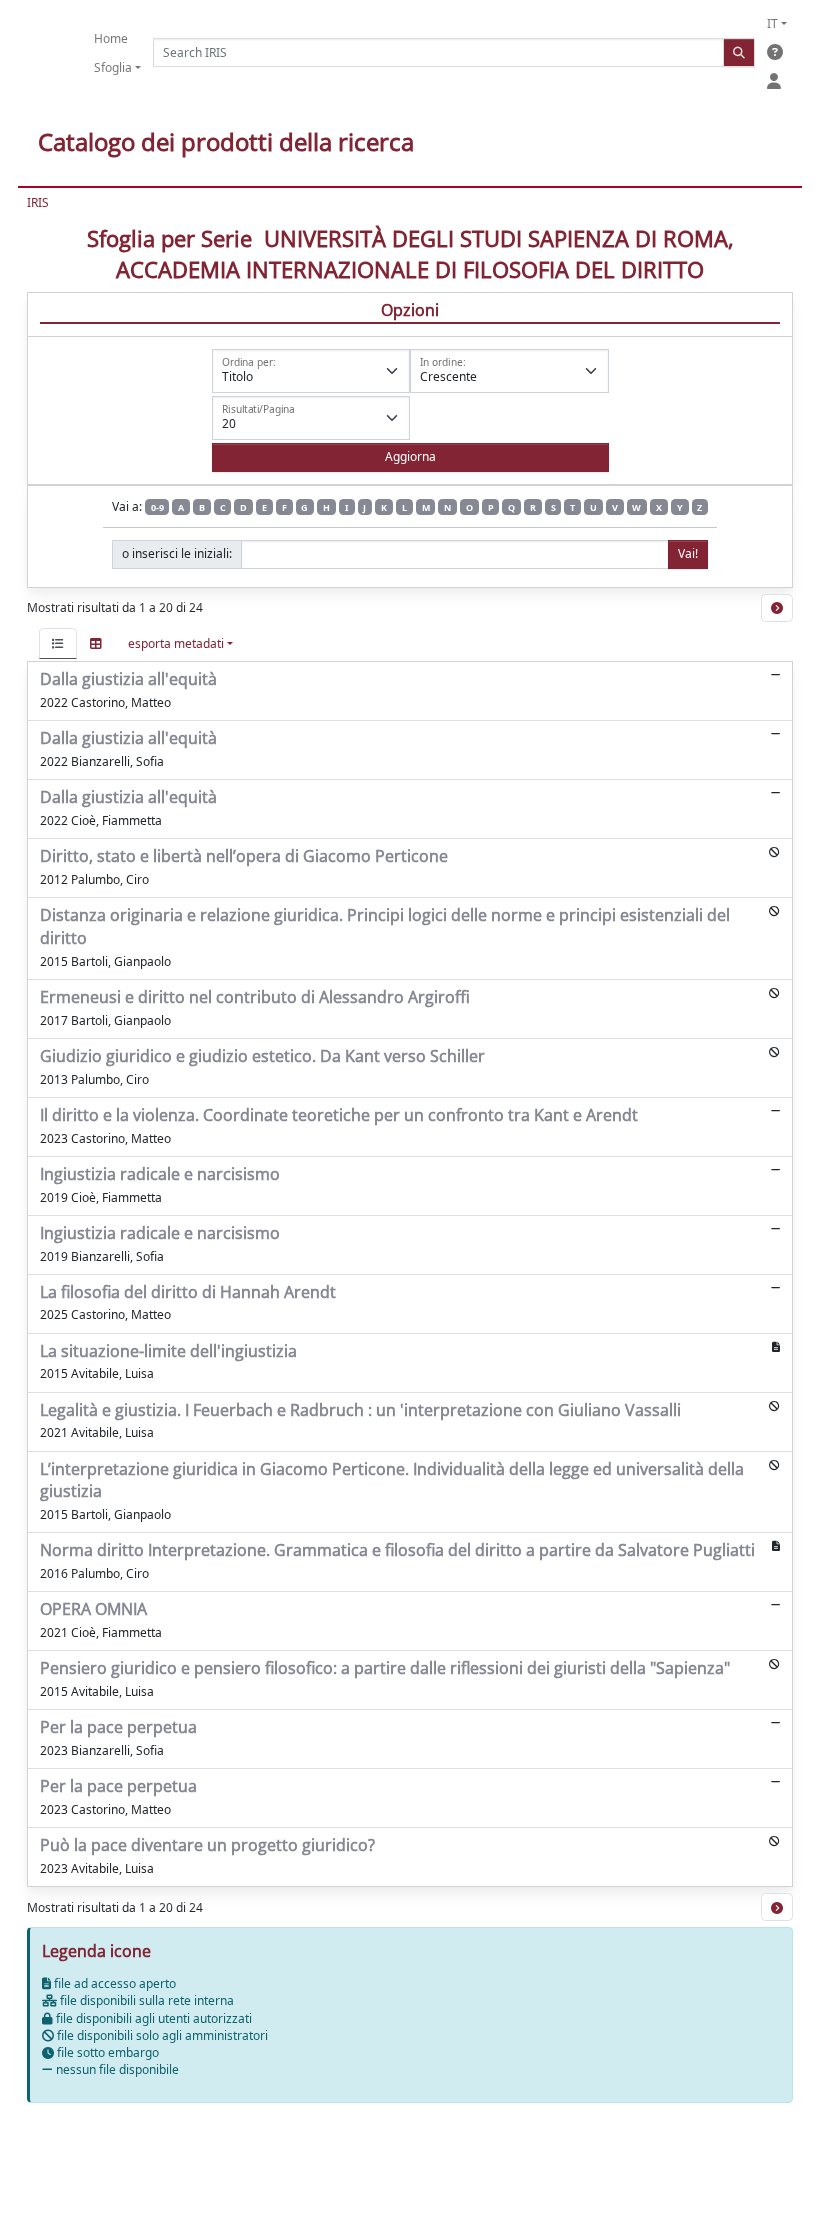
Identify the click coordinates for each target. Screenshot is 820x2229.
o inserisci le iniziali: (177, 553)
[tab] (58, 643)
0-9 (157, 507)
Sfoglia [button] (113, 67)
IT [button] (772, 23)
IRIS (38, 202)
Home (111, 38)
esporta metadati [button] (176, 643)
